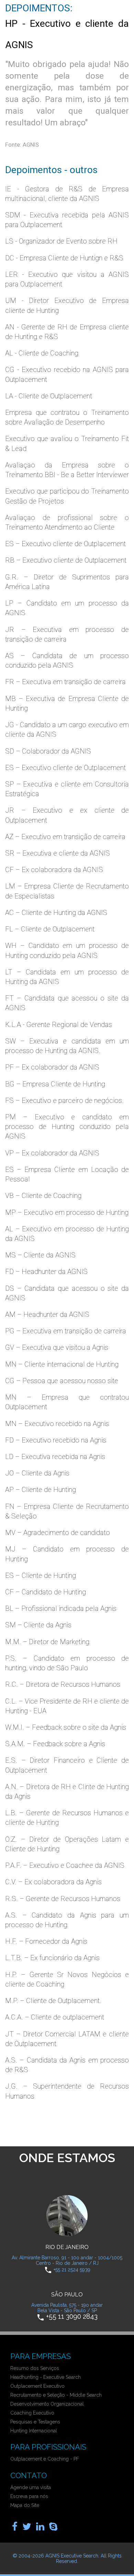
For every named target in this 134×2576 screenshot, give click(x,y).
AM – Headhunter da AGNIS (47, 1314)
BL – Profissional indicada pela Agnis (61, 1608)
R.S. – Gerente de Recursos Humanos (63, 1899)
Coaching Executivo (32, 2413)
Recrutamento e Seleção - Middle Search (56, 2395)
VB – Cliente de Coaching (43, 1196)
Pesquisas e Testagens (35, 2422)
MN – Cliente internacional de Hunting (62, 1364)
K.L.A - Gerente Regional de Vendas (59, 1025)
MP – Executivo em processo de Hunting (67, 1212)
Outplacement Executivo (37, 2386)
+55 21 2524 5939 (72, 2270)
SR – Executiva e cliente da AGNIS (58, 853)
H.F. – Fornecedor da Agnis (46, 1941)
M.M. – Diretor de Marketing (47, 1642)
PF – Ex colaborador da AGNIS (52, 1067)
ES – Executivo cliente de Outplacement (65, 544)
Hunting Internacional (34, 2431)
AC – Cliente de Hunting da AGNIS (56, 913)
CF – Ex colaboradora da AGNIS (54, 870)
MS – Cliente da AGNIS (40, 1255)
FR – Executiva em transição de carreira (65, 682)
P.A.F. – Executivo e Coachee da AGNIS (65, 1865)
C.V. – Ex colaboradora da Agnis (53, 1882)
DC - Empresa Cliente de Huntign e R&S (64, 258)
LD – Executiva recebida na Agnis (55, 1457)
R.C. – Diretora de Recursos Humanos (63, 1684)
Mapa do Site (25, 2505)
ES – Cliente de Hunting (41, 1575)
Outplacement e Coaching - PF (45, 2459)
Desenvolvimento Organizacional (47, 2404)
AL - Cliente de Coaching (42, 353)
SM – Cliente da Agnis (38, 1625)
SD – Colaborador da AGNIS (48, 751)
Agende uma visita (31, 2487)
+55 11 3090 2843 (72, 2317)
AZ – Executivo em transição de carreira (65, 837)
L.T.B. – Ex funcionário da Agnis (52, 1958)
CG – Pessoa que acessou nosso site (62, 1381)
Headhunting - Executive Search (46, 2377)
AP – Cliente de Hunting (41, 1490)
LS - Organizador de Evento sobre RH (61, 241)
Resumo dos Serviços (35, 2368)
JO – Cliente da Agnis (37, 1473)
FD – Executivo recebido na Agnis (56, 1440)
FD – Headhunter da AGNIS (46, 1272)
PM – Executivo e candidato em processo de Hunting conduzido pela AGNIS (67, 1127)
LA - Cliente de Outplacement (49, 396)
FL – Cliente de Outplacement (50, 929)
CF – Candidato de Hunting (46, 1592)
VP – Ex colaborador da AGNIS (52, 1153)
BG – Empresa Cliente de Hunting (55, 1084)
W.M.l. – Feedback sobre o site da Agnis (66, 1727)
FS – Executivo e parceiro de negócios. (64, 1100)
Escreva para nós (29, 2496)
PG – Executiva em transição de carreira (66, 1331)
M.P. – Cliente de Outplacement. (53, 2001)
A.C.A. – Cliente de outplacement (55, 2017)
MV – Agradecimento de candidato (58, 1533)
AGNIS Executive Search (72, 2556)
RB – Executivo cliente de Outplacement (66, 560)
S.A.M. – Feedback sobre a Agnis (55, 1744)
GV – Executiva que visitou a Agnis (57, 1347)
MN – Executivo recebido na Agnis (57, 1424)
